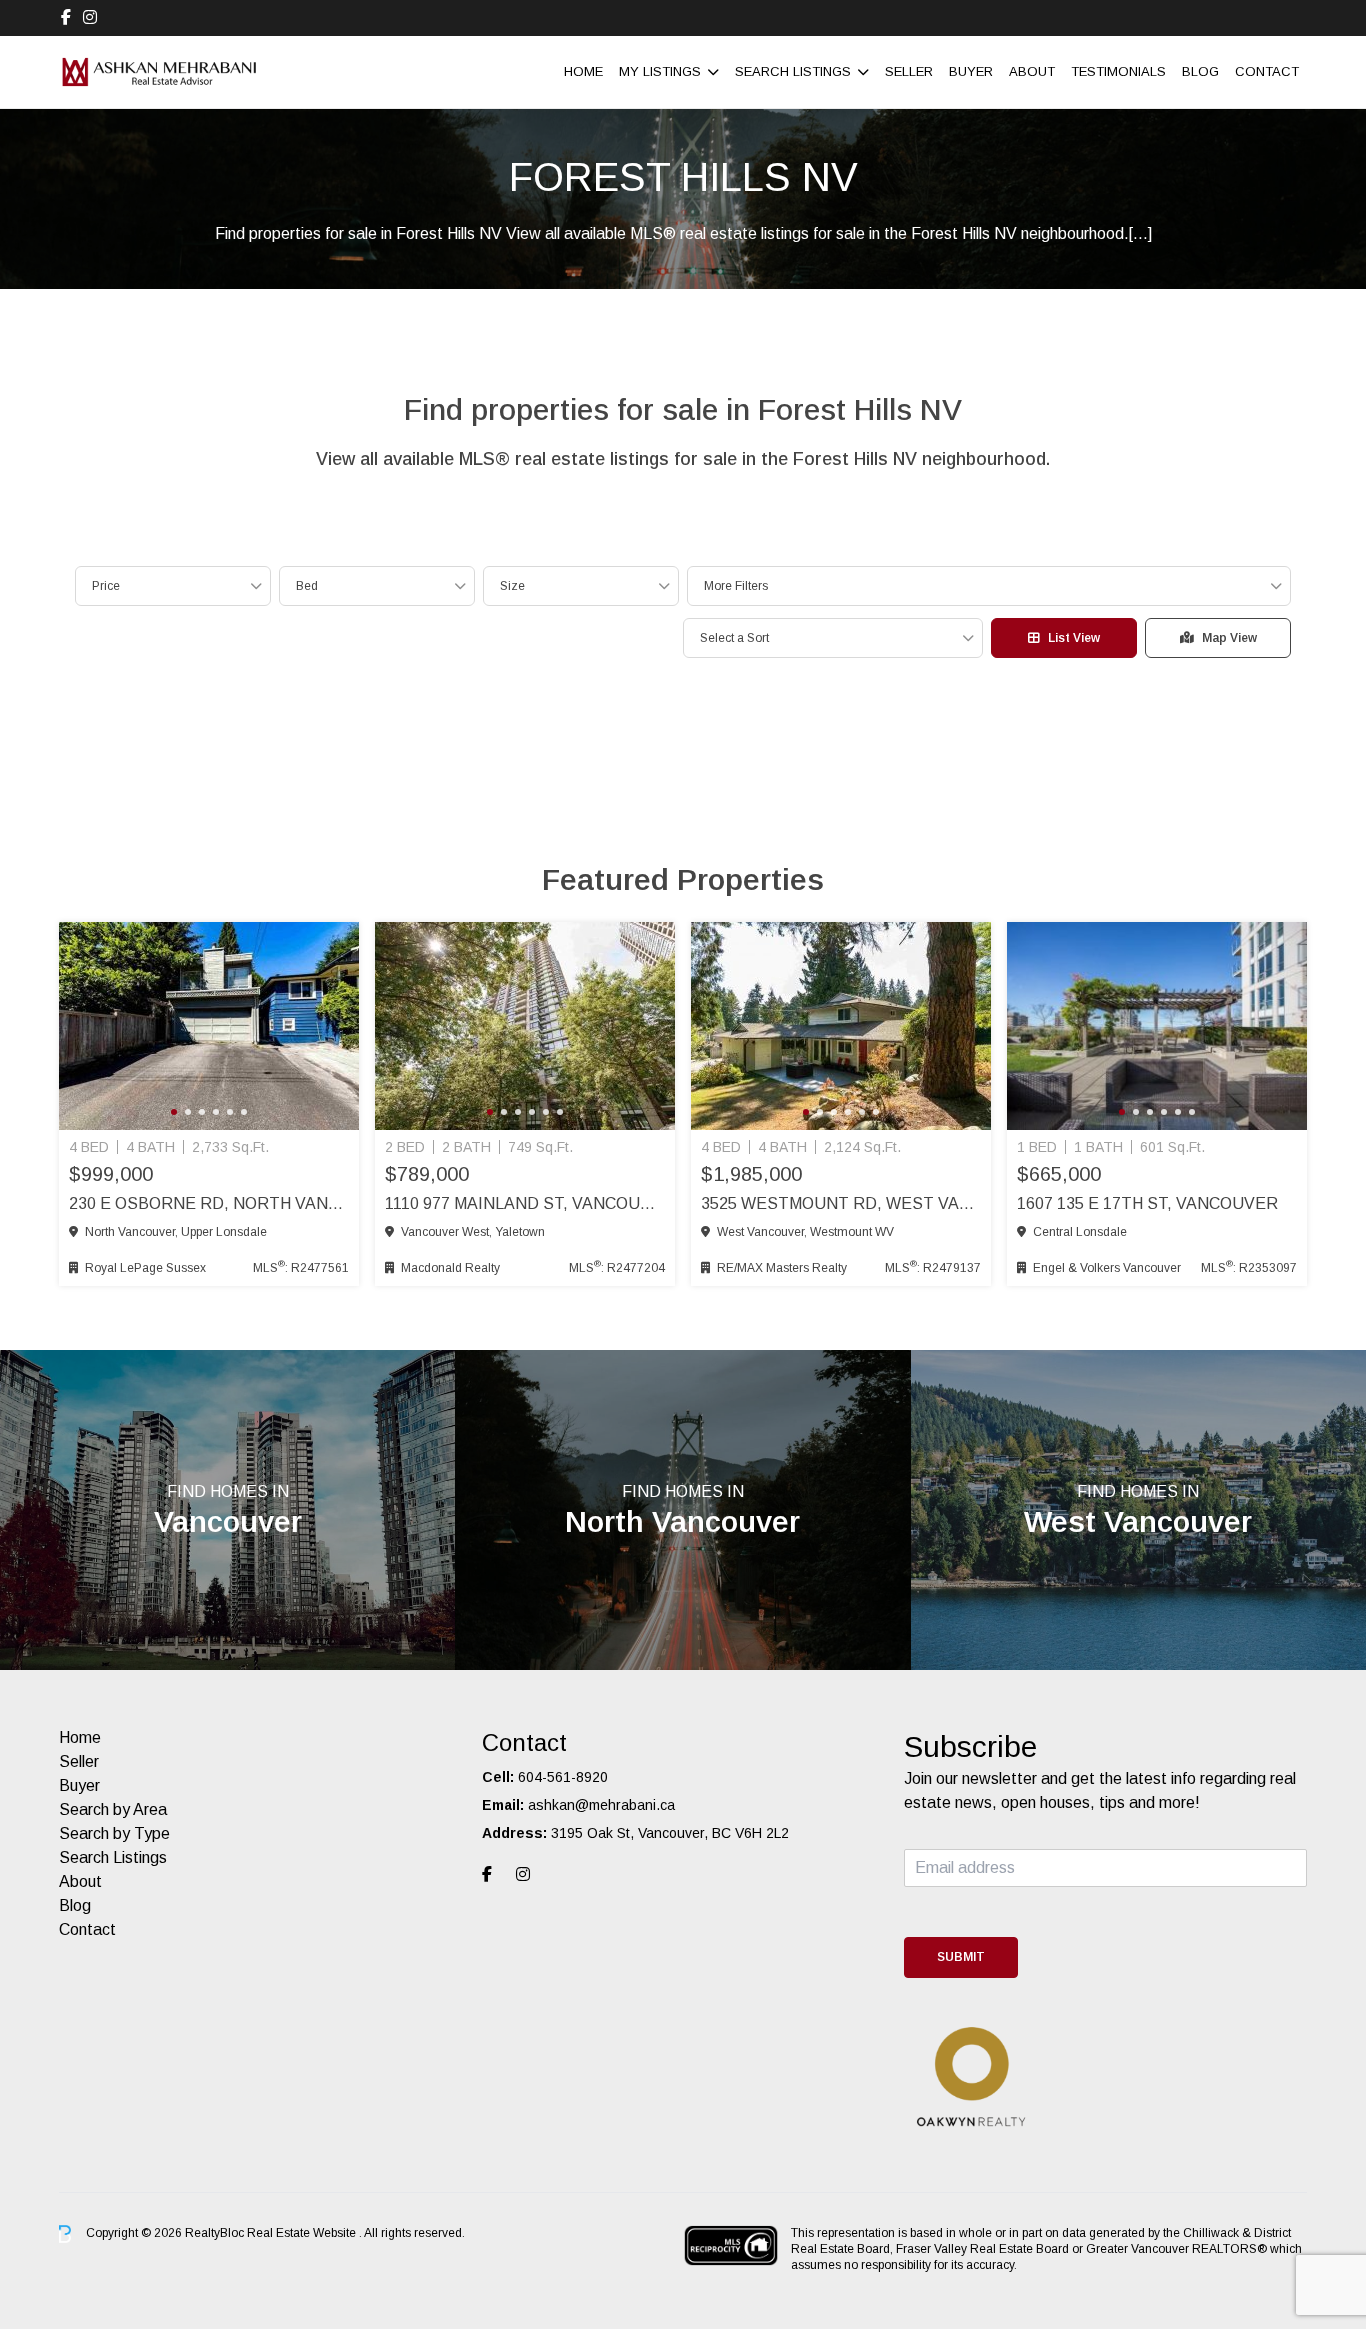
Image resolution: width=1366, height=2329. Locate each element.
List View (1074, 638)
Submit (961, 1957)
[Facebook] (66, 17)
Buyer (971, 71)
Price (106, 586)
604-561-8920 (563, 1777)
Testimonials (1118, 71)
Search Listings (793, 71)
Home (583, 71)
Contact (1267, 71)
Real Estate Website (303, 2233)
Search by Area (113, 1809)
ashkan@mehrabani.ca (601, 1805)
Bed (307, 586)
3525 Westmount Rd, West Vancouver (841, 1203)
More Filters (736, 586)
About (1032, 71)
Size (512, 586)
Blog (1200, 71)
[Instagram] (90, 17)
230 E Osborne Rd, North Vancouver (209, 1203)
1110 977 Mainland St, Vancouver (525, 1203)
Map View (1229, 638)
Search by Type (114, 1833)
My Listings (660, 71)
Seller (909, 71)
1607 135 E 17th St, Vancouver (1147, 1203)
